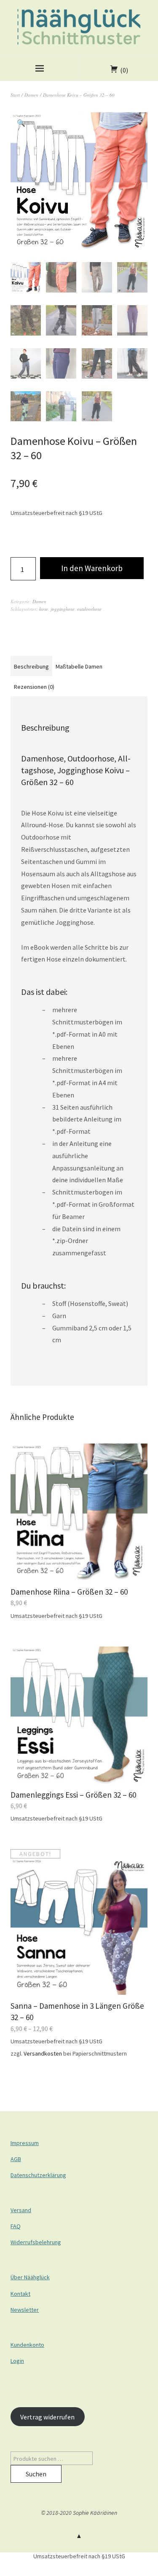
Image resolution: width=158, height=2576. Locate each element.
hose (44, 609)
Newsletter (25, 2310)
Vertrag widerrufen (47, 2417)
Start (15, 95)
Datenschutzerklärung (38, 2175)
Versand (21, 2210)
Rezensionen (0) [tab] (34, 687)
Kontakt (20, 2294)
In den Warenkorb (92, 568)
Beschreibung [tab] (31, 666)
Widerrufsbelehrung (36, 2242)
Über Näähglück (30, 2277)
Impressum (25, 2143)
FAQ (16, 2226)
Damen (31, 95)
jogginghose (63, 609)
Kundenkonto (27, 2345)
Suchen (36, 2474)
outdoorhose (89, 609)
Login (17, 2361)
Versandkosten (43, 2053)
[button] (21, 123)
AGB (16, 2159)
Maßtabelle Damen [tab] (79, 666)
